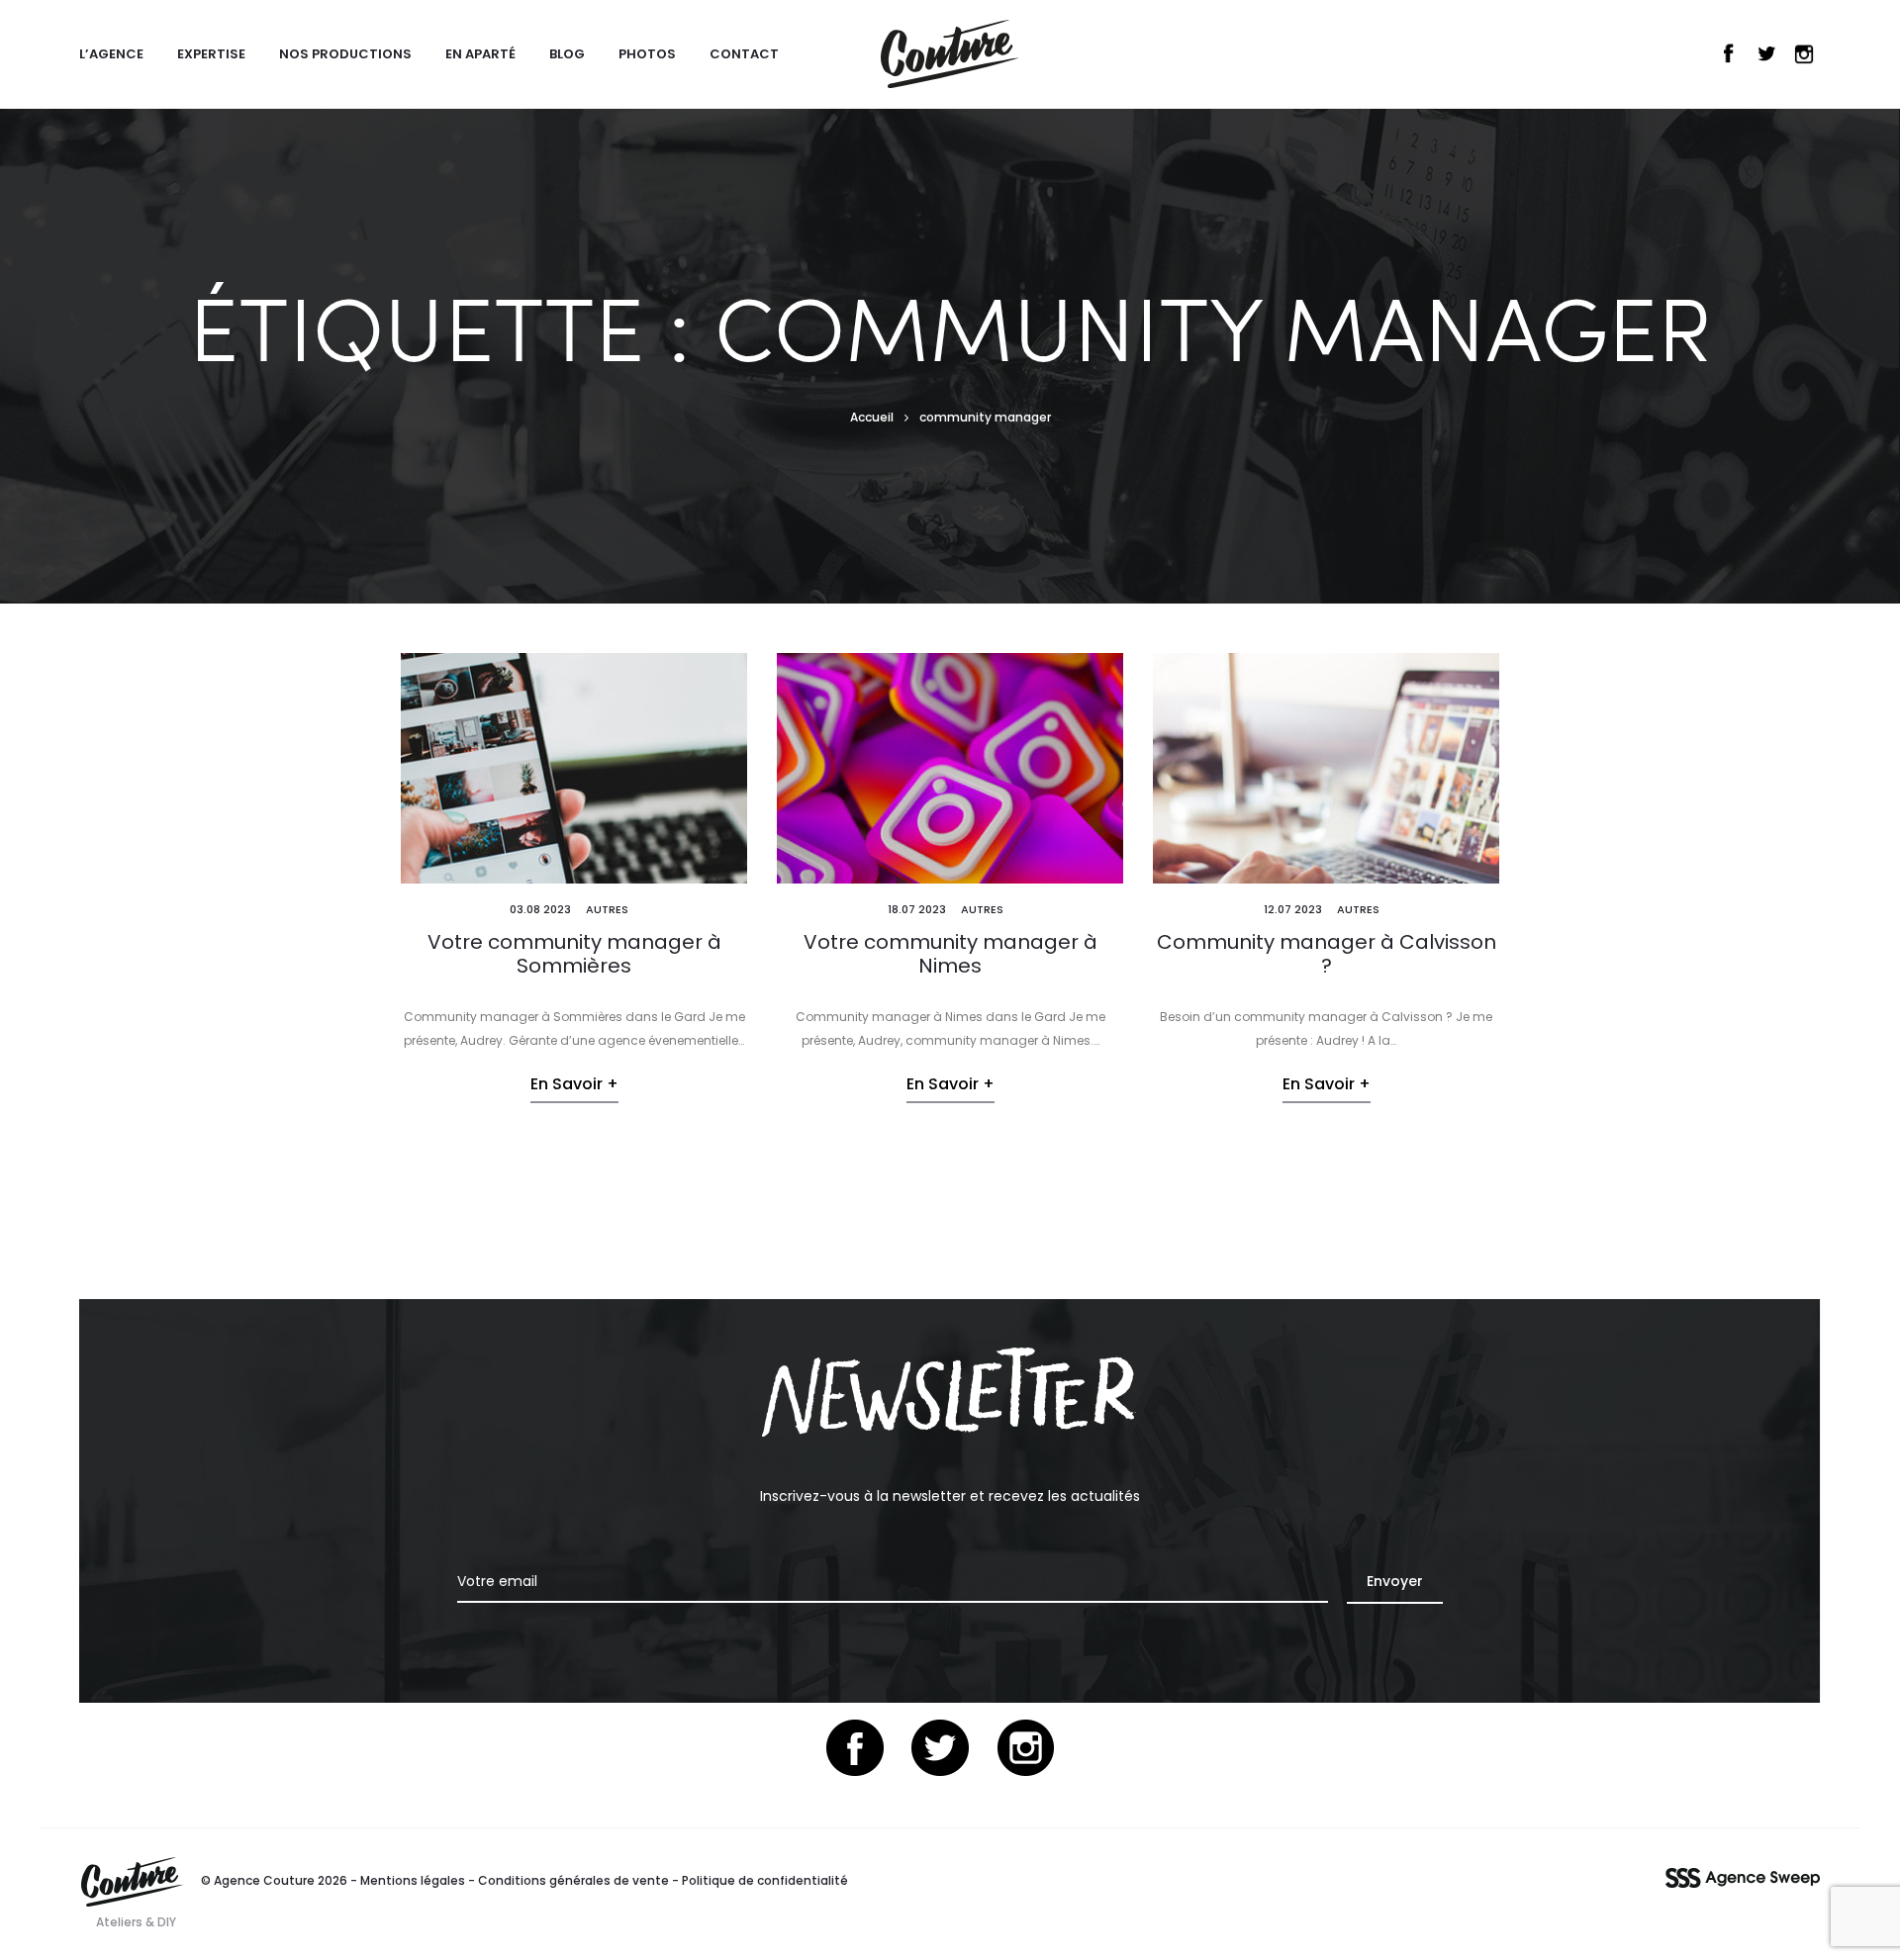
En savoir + (574, 1084)
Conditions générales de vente (573, 1880)
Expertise (211, 54)
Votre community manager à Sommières (574, 954)
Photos (647, 54)
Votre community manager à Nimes (950, 954)
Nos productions (345, 54)
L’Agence (111, 54)
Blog (567, 54)
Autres (607, 909)
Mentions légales (413, 1880)
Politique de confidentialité (765, 1880)
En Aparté (480, 54)
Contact (744, 54)
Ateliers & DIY (136, 1922)
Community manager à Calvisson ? (1327, 954)
